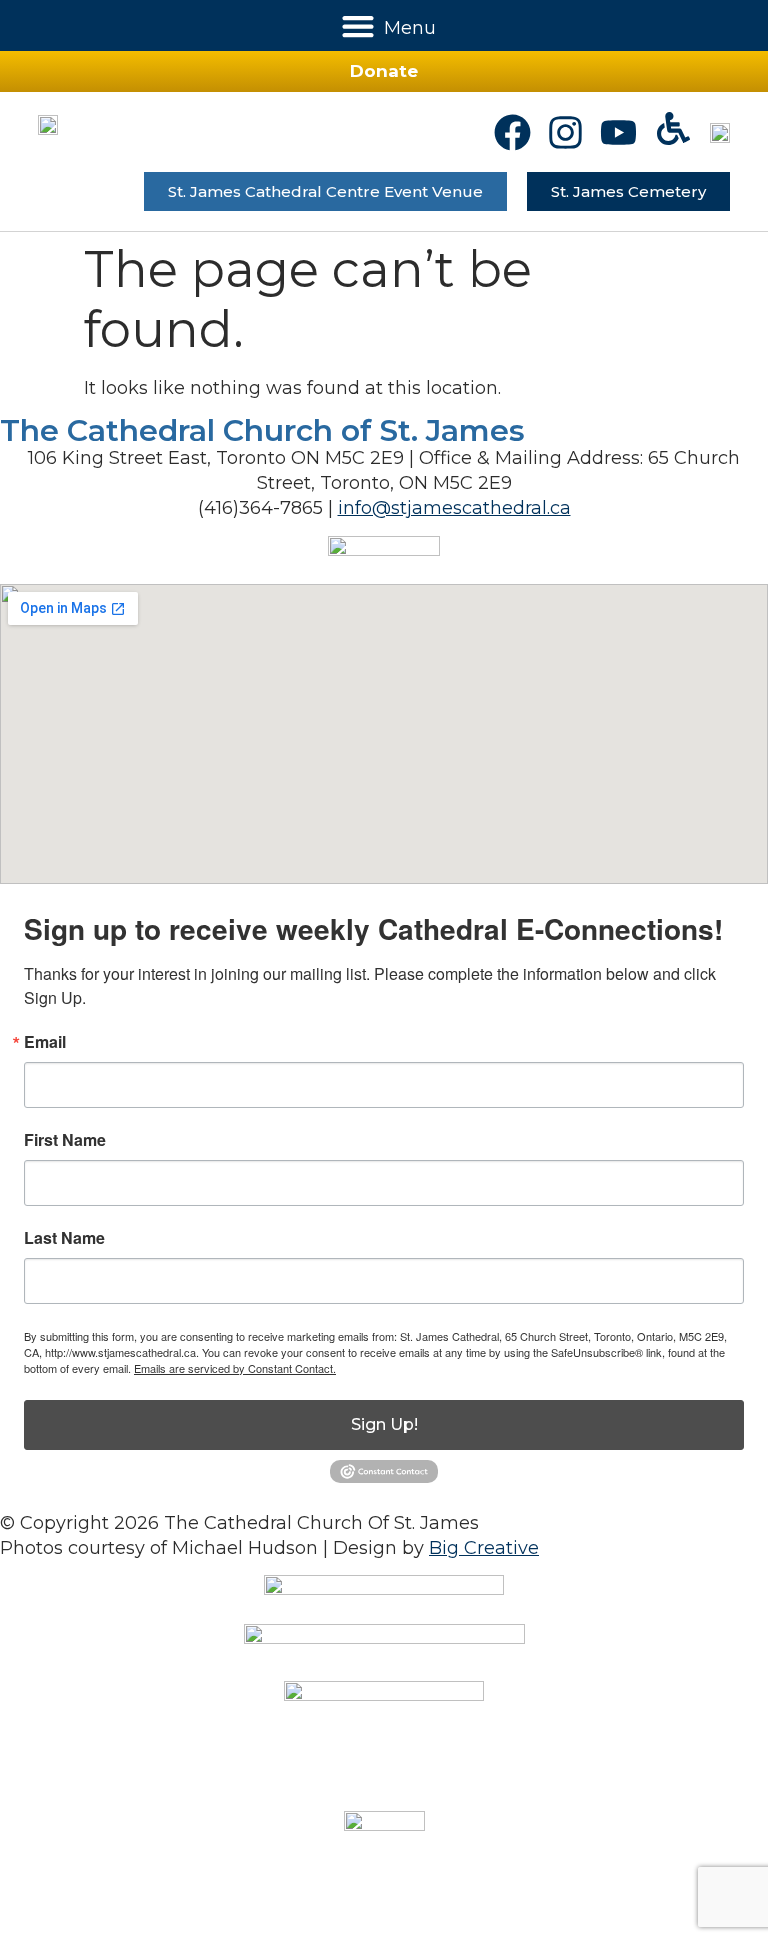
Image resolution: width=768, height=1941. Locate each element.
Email (45, 1042)
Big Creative (484, 1548)
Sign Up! (384, 1424)
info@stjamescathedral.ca (454, 508)
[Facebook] (512, 132)
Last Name (64, 1238)
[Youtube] (618, 132)
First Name (65, 1140)
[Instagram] (565, 132)
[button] (358, 25)
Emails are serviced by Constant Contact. (235, 1368)
